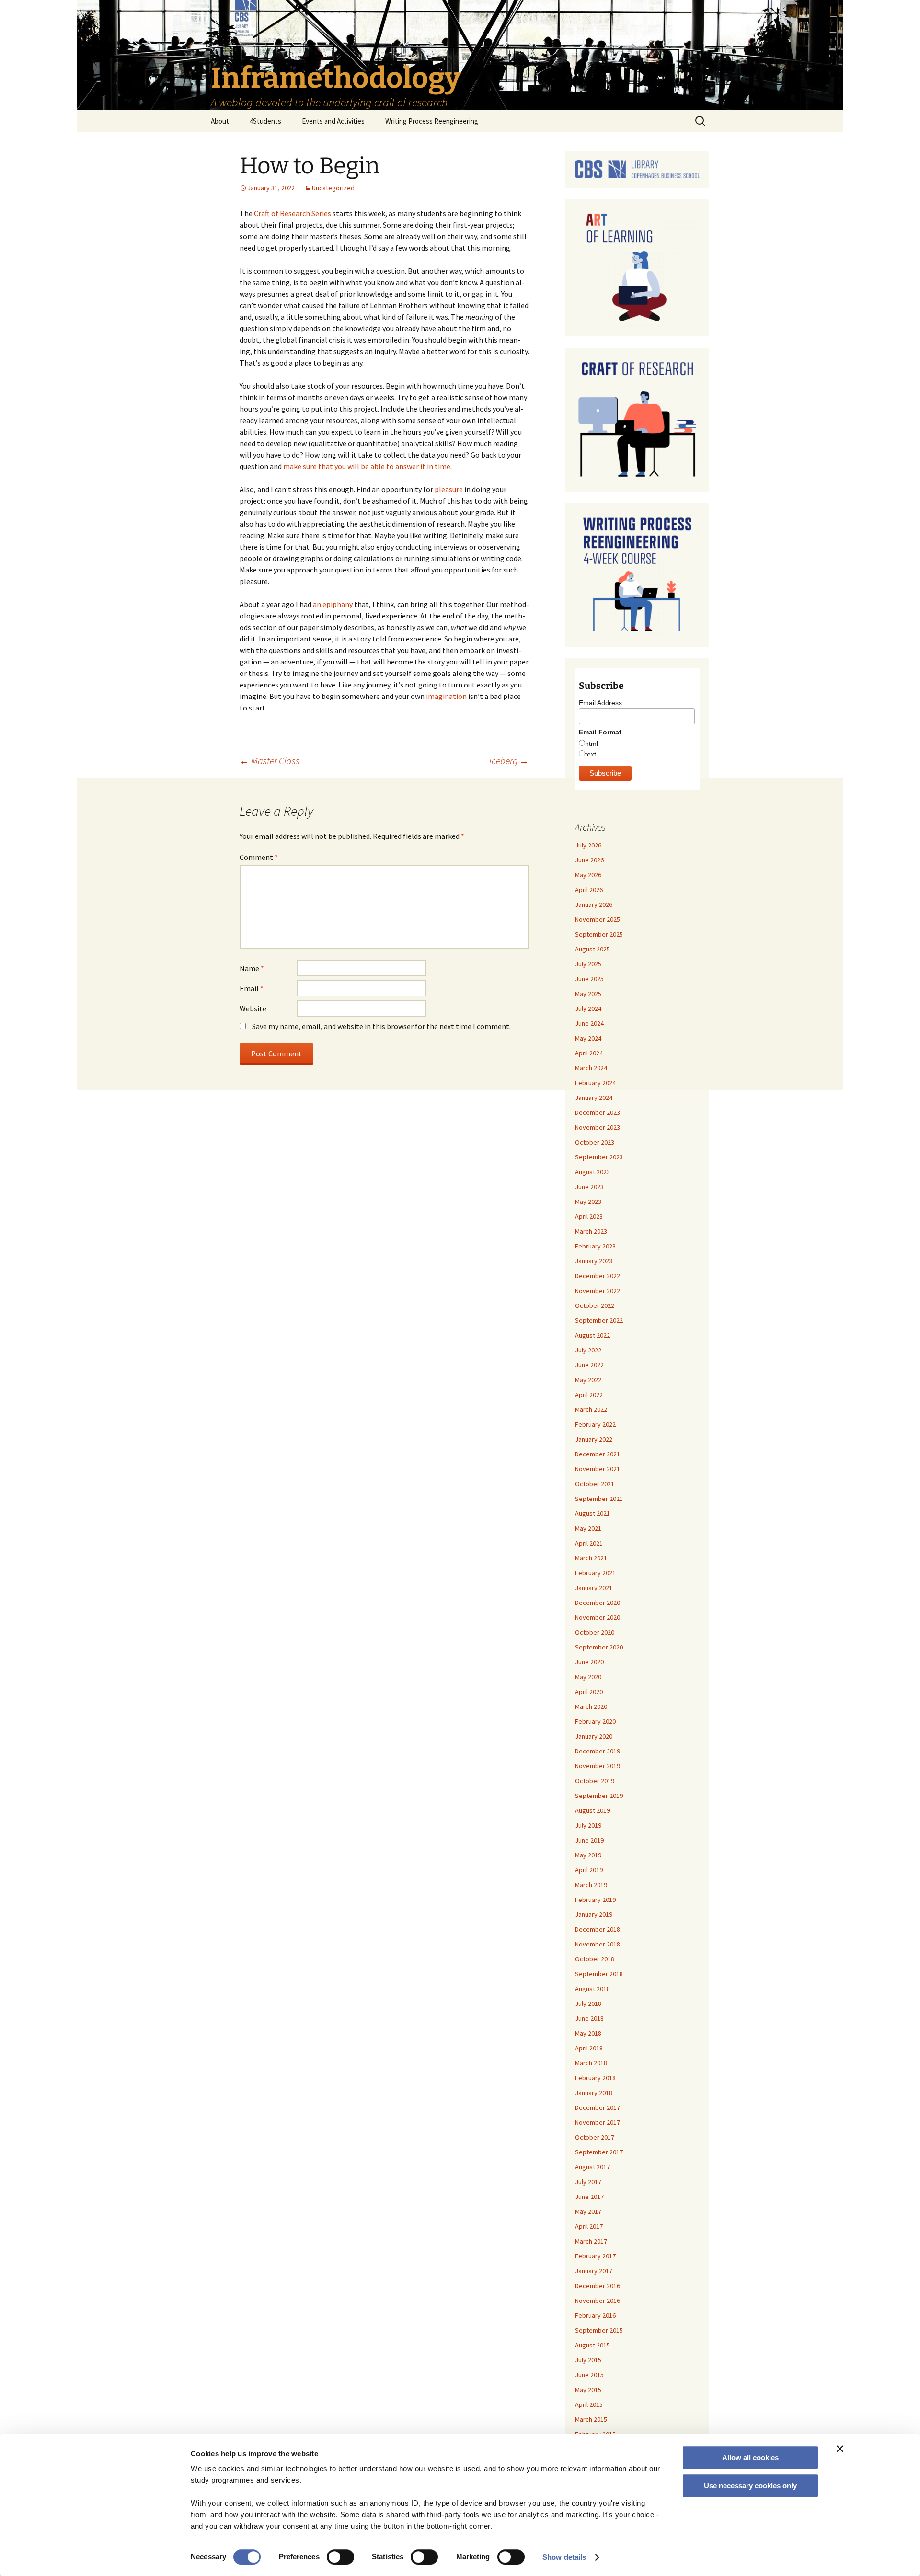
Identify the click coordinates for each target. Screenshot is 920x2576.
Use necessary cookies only (750, 2486)
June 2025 (589, 979)
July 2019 (588, 1825)
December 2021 (598, 1454)
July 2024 (588, 1008)
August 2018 (592, 1989)
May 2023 (588, 1202)
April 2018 (589, 2048)
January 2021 (594, 1588)
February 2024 (595, 1083)
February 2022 (595, 1424)
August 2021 (592, 1513)
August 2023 (592, 1172)
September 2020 (599, 1647)
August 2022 (592, 1335)
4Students (265, 121)
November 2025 (598, 919)
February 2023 (595, 1246)
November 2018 (598, 1944)
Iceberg (509, 761)
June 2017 (589, 2197)
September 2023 (599, 1157)
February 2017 (595, 2256)
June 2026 (589, 860)
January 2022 (594, 1439)
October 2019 (595, 1781)
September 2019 (599, 1796)
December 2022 (598, 1276)
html (592, 744)
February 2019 (595, 1900)
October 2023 (595, 1142)
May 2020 (588, 1677)
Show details (564, 2557)
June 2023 (589, 1187)
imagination (446, 696)
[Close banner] (840, 2449)
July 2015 (588, 2360)
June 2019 (589, 1840)
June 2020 (589, 1662)
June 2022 (589, 1365)
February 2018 (595, 2078)
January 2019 (594, 1914)
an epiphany (333, 604)
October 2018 (595, 1959)
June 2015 (589, 2375)
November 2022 (598, 1291)
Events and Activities (333, 121)
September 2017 (599, 2152)
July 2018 (588, 2004)
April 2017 (589, 2226)
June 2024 (589, 1023)
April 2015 (589, 2404)
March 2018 (591, 2063)
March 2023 (591, 1231)
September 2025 (599, 934)
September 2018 (599, 1974)
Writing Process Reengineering (432, 121)
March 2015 (591, 2419)
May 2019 (588, 1855)
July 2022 (588, 1350)
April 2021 (589, 1543)
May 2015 (588, 2390)
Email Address (600, 703)
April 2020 (589, 1692)
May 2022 (588, 1380)
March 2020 (591, 1706)
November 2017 (598, 2122)
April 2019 (589, 1870)
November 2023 (598, 1127)
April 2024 (589, 1053)
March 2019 (591, 1885)
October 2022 (595, 1305)
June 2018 (589, 2018)
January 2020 (594, 1736)
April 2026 (589, 890)
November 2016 (598, 2301)
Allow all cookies (750, 2457)
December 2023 (598, 1112)
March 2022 (591, 1409)
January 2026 (594, 904)
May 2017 (588, 2211)
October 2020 (595, 1632)
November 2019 (598, 1766)
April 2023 (589, 1216)
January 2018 (594, 2093)
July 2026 (588, 845)
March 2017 (591, 2241)
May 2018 (588, 2033)
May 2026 (588, 875)
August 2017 (592, 2167)
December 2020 (598, 1603)
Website (253, 1008)
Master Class (270, 761)
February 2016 (595, 2315)
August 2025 (592, 949)
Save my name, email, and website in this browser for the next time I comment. (381, 1026)
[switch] (340, 2557)
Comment (259, 857)
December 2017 (598, 2107)
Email (252, 988)
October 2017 (595, 2137)
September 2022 (599, 1320)
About (220, 121)
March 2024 (591, 1068)
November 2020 (598, 1617)
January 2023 (594, 1261)
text (591, 754)
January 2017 (594, 2271)
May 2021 (588, 1528)
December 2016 (598, 2286)
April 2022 (589, 1395)
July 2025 (588, 964)
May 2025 (588, 994)
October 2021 (595, 1484)
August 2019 (592, 1810)
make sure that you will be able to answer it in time (367, 466)
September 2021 (599, 1499)
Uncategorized (333, 188)
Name (252, 968)
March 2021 (591, 1558)
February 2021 (595, 1573)
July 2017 (588, 2182)
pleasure (449, 489)
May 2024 (588, 1038)
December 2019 (598, 1751)
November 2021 (598, 1469)
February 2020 (595, 1721)
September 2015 (599, 2330)
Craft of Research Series (293, 213)
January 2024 (594, 1098)
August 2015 (592, 2345)
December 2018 (598, 1929)
